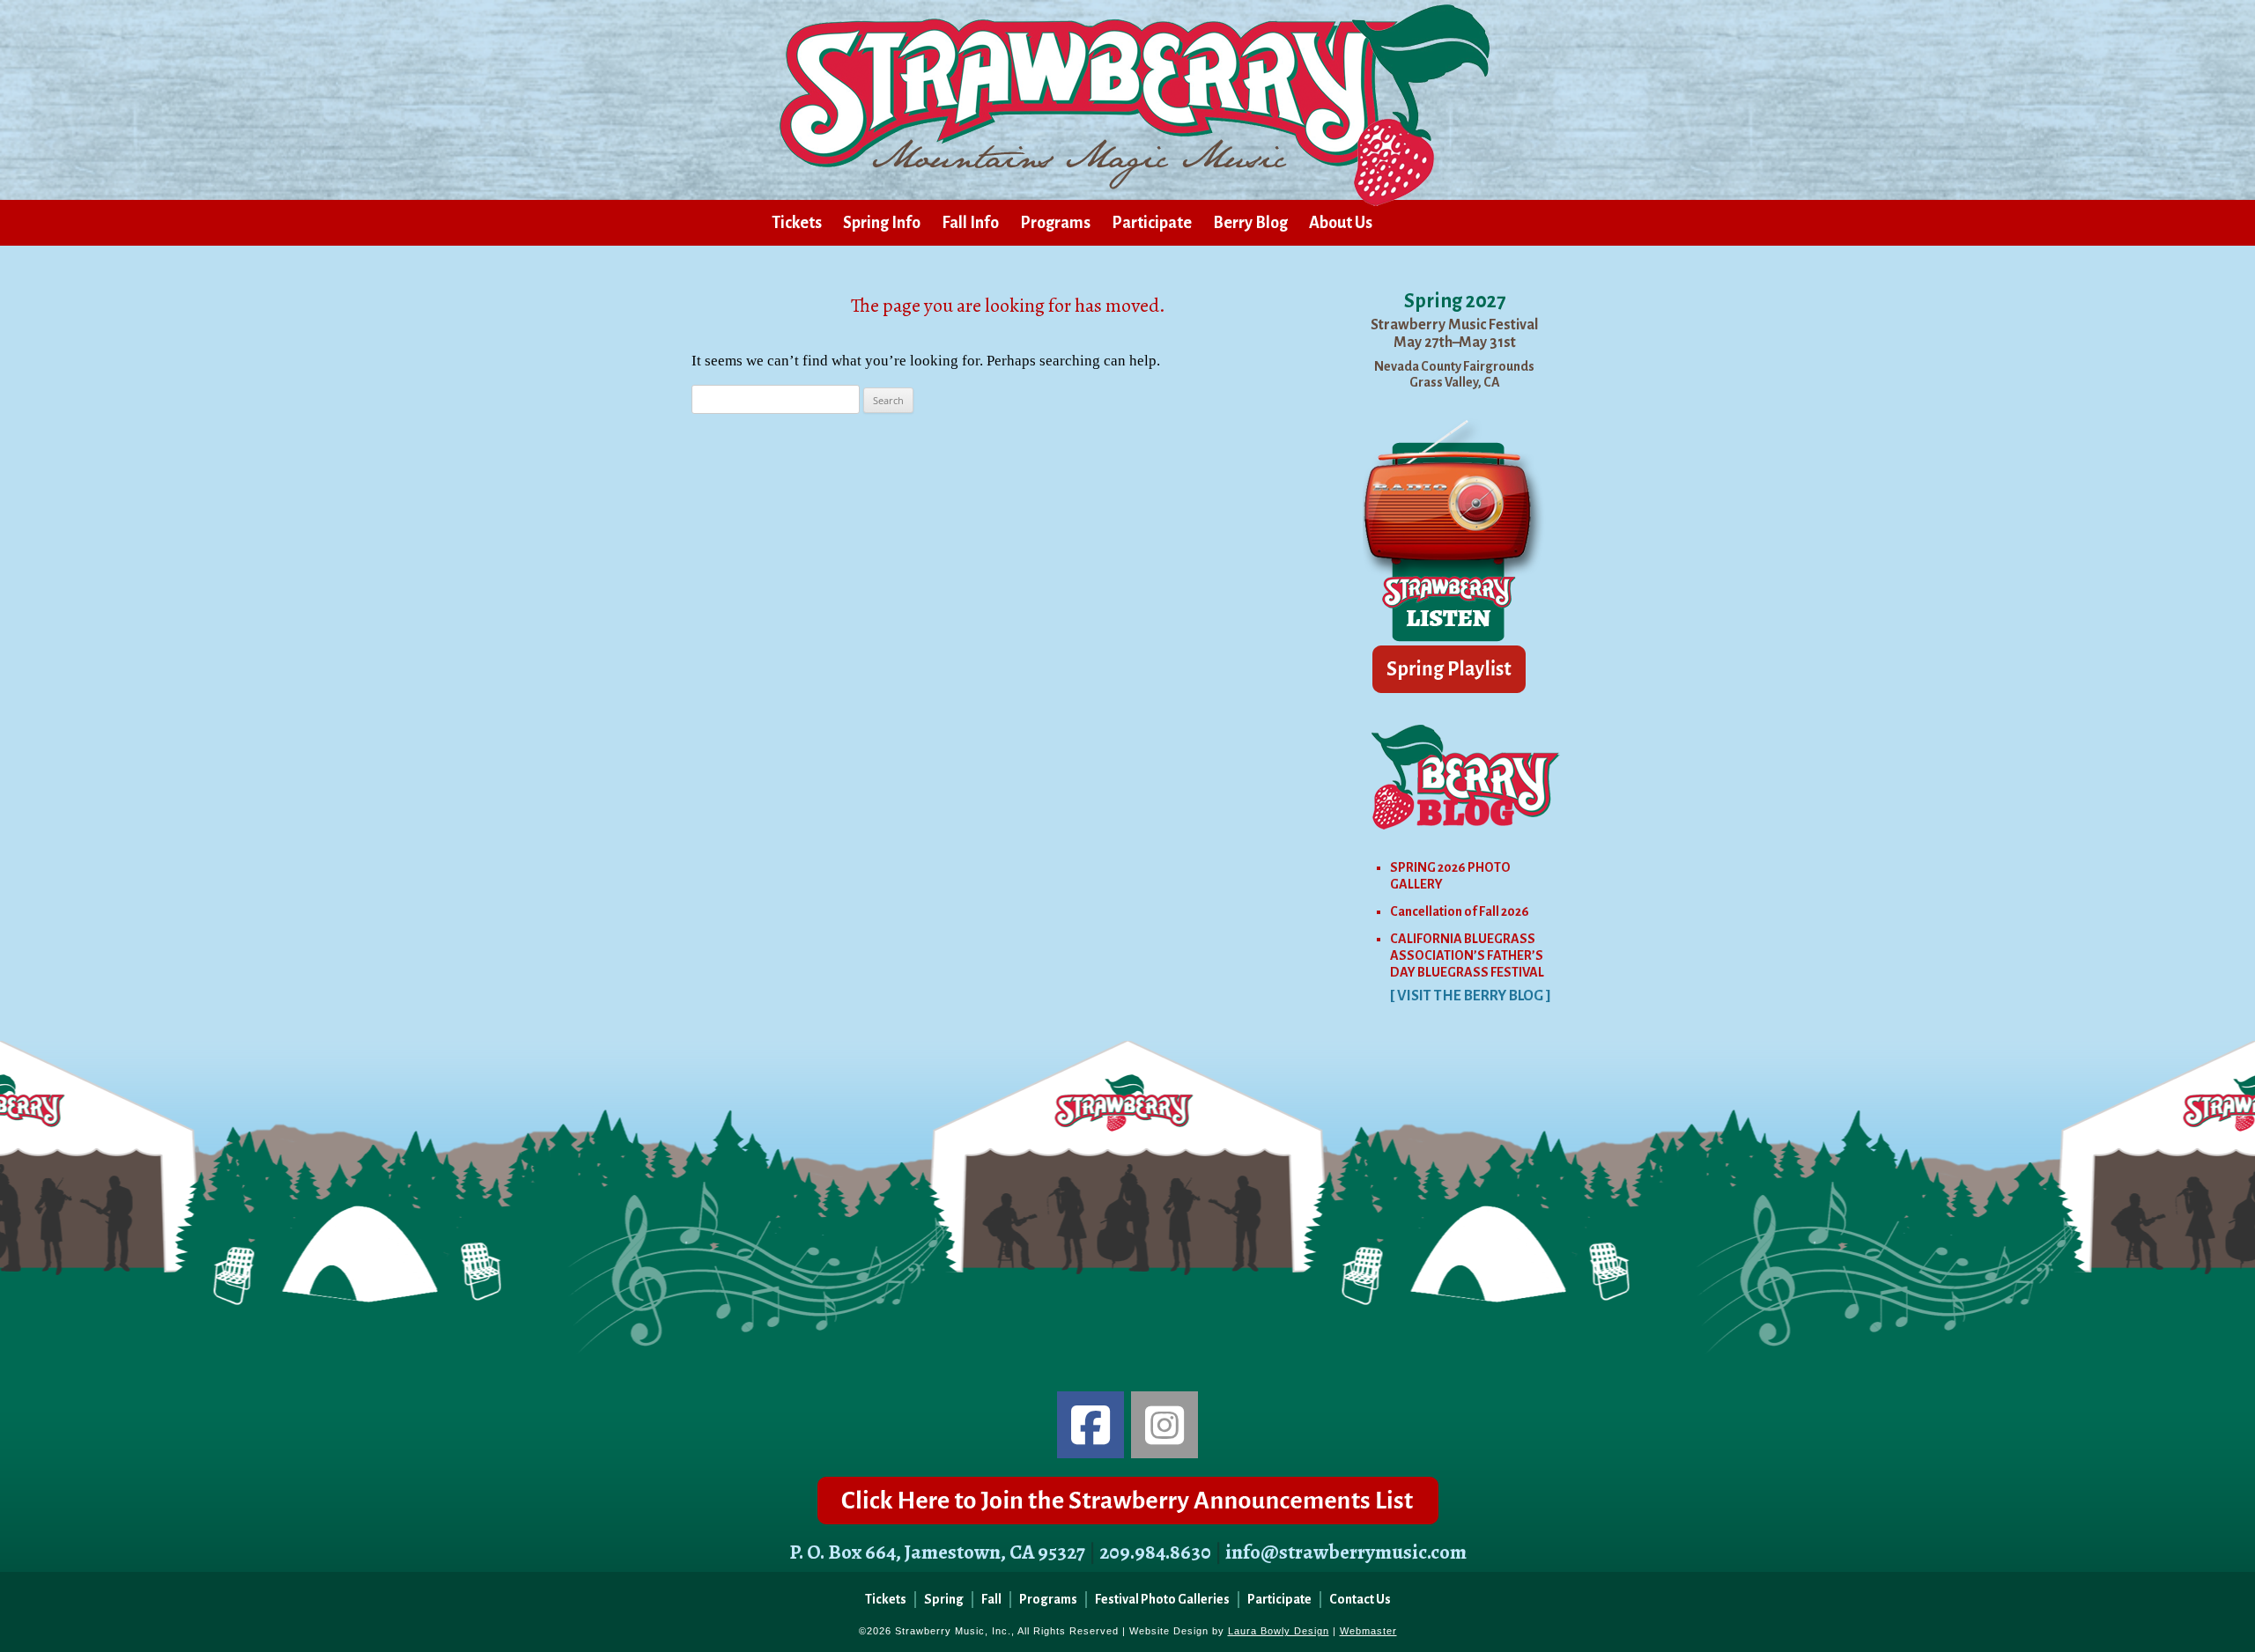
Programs (1055, 223)
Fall (991, 1599)
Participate (1152, 223)
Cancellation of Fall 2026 (1460, 911)
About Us (1341, 223)
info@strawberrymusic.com (1346, 1552)
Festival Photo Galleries (1162, 1599)
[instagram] (1164, 1425)
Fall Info (970, 223)
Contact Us (1360, 1599)
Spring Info (882, 223)
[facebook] (1091, 1425)
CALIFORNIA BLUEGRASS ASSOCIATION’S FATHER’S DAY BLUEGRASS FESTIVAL (1467, 955)
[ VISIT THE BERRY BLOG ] (1471, 996)
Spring (944, 1599)
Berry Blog (1250, 223)
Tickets (797, 223)
